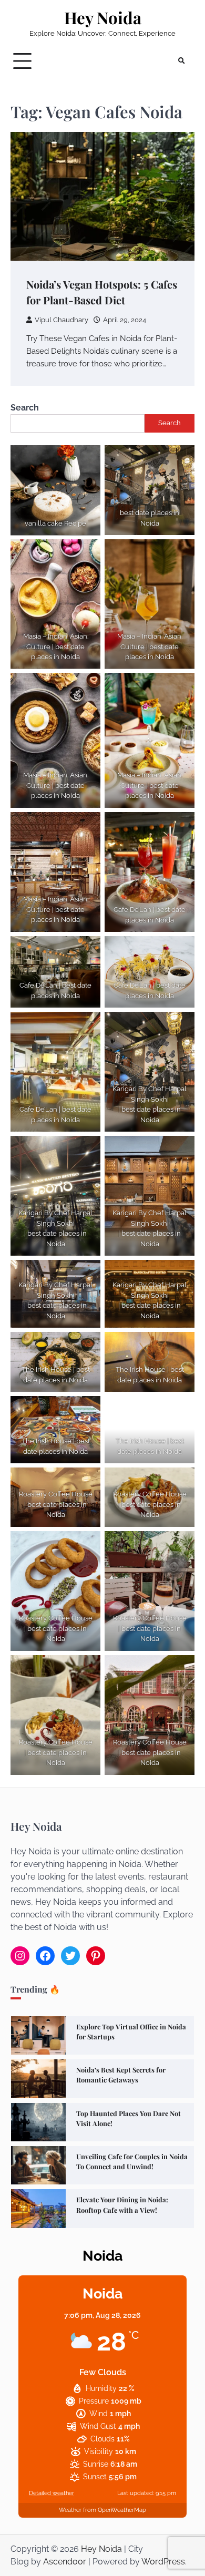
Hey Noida (103, 18)
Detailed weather (52, 2493)
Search (25, 408)
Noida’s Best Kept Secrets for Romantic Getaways (121, 2075)
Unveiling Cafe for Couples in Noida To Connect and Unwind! (132, 2161)
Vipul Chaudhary (61, 320)
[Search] (181, 61)
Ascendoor (65, 2562)
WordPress (163, 2562)
